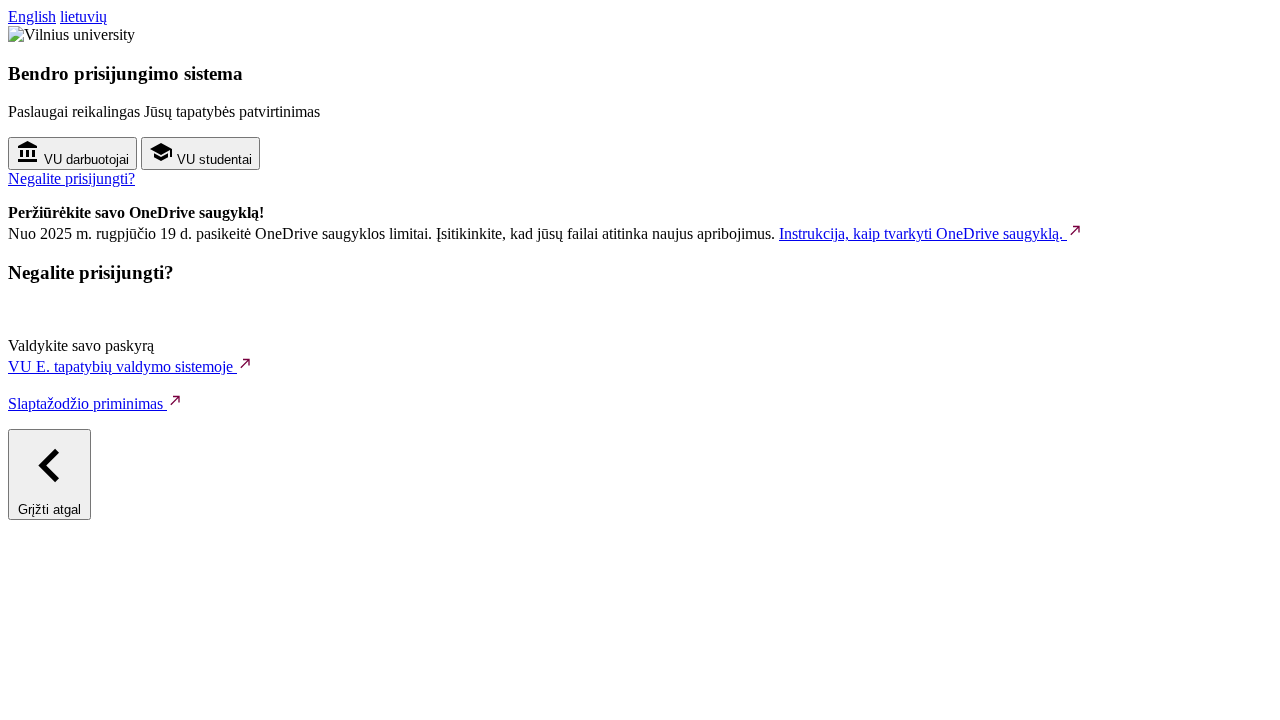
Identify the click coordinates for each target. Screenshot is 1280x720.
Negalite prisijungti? (71, 178)
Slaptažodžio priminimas (87, 403)
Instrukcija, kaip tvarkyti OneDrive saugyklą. (923, 233)
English (32, 16)
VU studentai (212, 159)
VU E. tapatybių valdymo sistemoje (122, 366)
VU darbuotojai (84, 159)
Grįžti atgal (49, 509)
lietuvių (83, 16)
